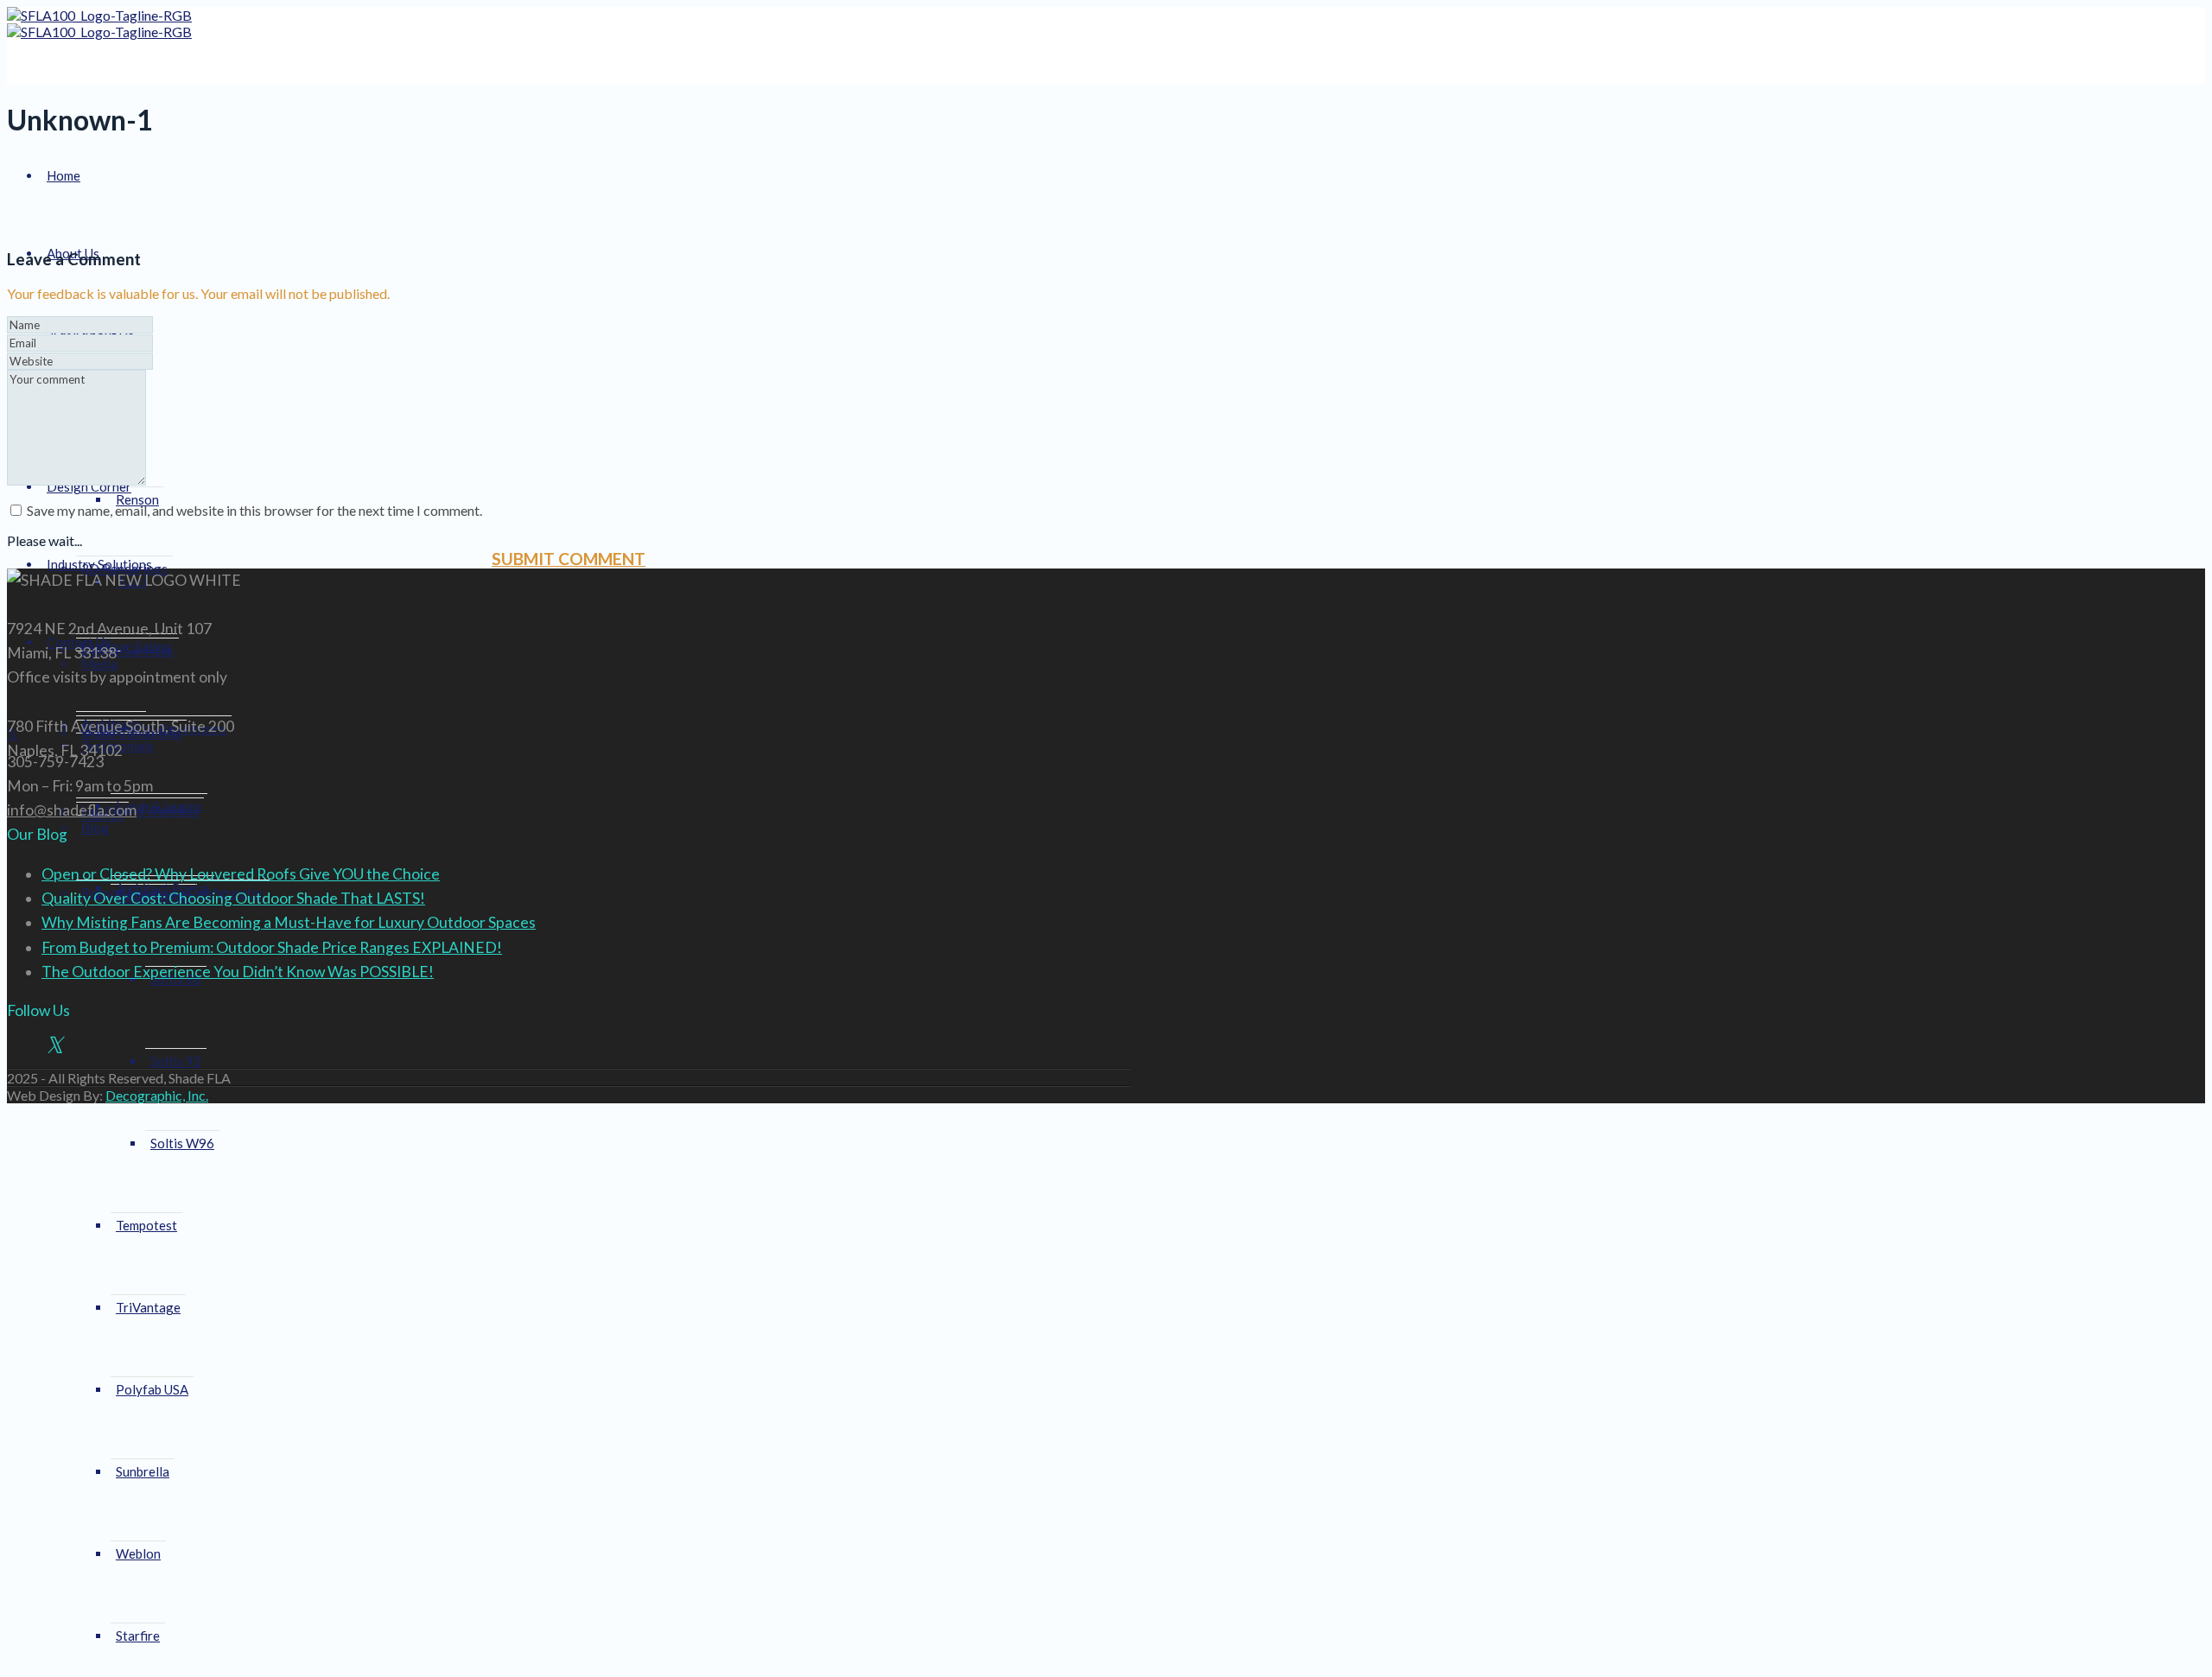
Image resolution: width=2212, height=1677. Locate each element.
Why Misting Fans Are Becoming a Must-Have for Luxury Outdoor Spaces (289, 922)
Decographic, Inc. (157, 1095)
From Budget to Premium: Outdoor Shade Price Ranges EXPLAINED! (272, 947)
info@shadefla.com (72, 810)
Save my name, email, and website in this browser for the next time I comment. (254, 510)
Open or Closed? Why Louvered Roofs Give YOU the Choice (241, 874)
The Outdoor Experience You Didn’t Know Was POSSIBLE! (238, 972)
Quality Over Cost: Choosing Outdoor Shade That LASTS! (233, 898)
